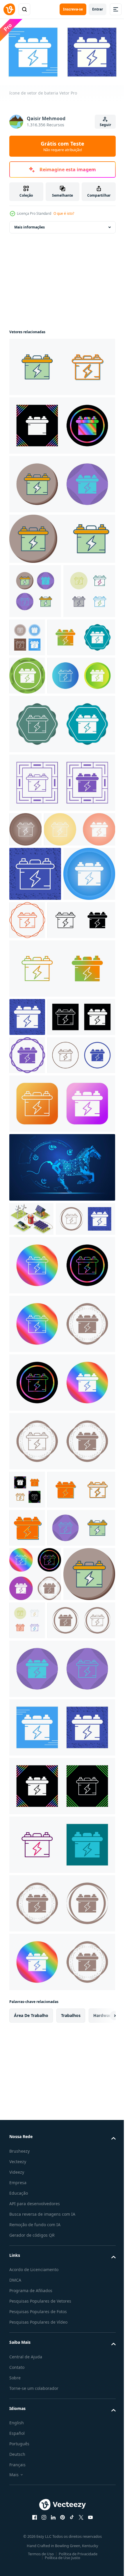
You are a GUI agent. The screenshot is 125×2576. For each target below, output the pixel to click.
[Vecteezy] (9, 9)
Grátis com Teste (63, 146)
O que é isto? (64, 213)
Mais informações (30, 225)
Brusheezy (19, 2571)
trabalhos (71, 2436)
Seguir (105, 125)
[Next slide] (102, 2436)
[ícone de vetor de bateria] (61, 365)
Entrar (98, 9)
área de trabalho (31, 2436)
